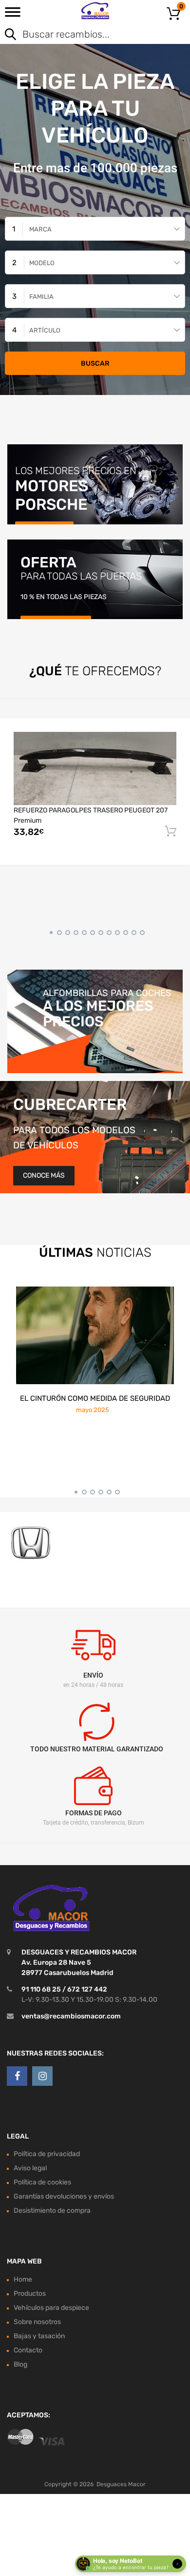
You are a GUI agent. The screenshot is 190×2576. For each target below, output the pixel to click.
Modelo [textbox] (42, 263)
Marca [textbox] (40, 229)
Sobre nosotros (37, 2322)
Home (23, 2279)
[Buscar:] (81, 35)
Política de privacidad (47, 2154)
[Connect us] (17, 2076)
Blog (20, 2364)
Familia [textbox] (41, 297)
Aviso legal (30, 2168)
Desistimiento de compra (52, 2211)
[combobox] (95, 229)
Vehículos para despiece (51, 2308)
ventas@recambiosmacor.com (71, 2016)
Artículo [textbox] (45, 330)
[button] (49, 931)
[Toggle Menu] (13, 15)
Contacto (28, 2350)
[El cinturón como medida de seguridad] (95, 1335)
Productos (30, 2294)
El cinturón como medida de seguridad (95, 1398)
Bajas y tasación (39, 2336)
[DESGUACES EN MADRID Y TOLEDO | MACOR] (95, 11)
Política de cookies (42, 2182)
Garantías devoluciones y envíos (64, 2196)
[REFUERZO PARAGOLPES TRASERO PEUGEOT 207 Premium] (95, 768)
